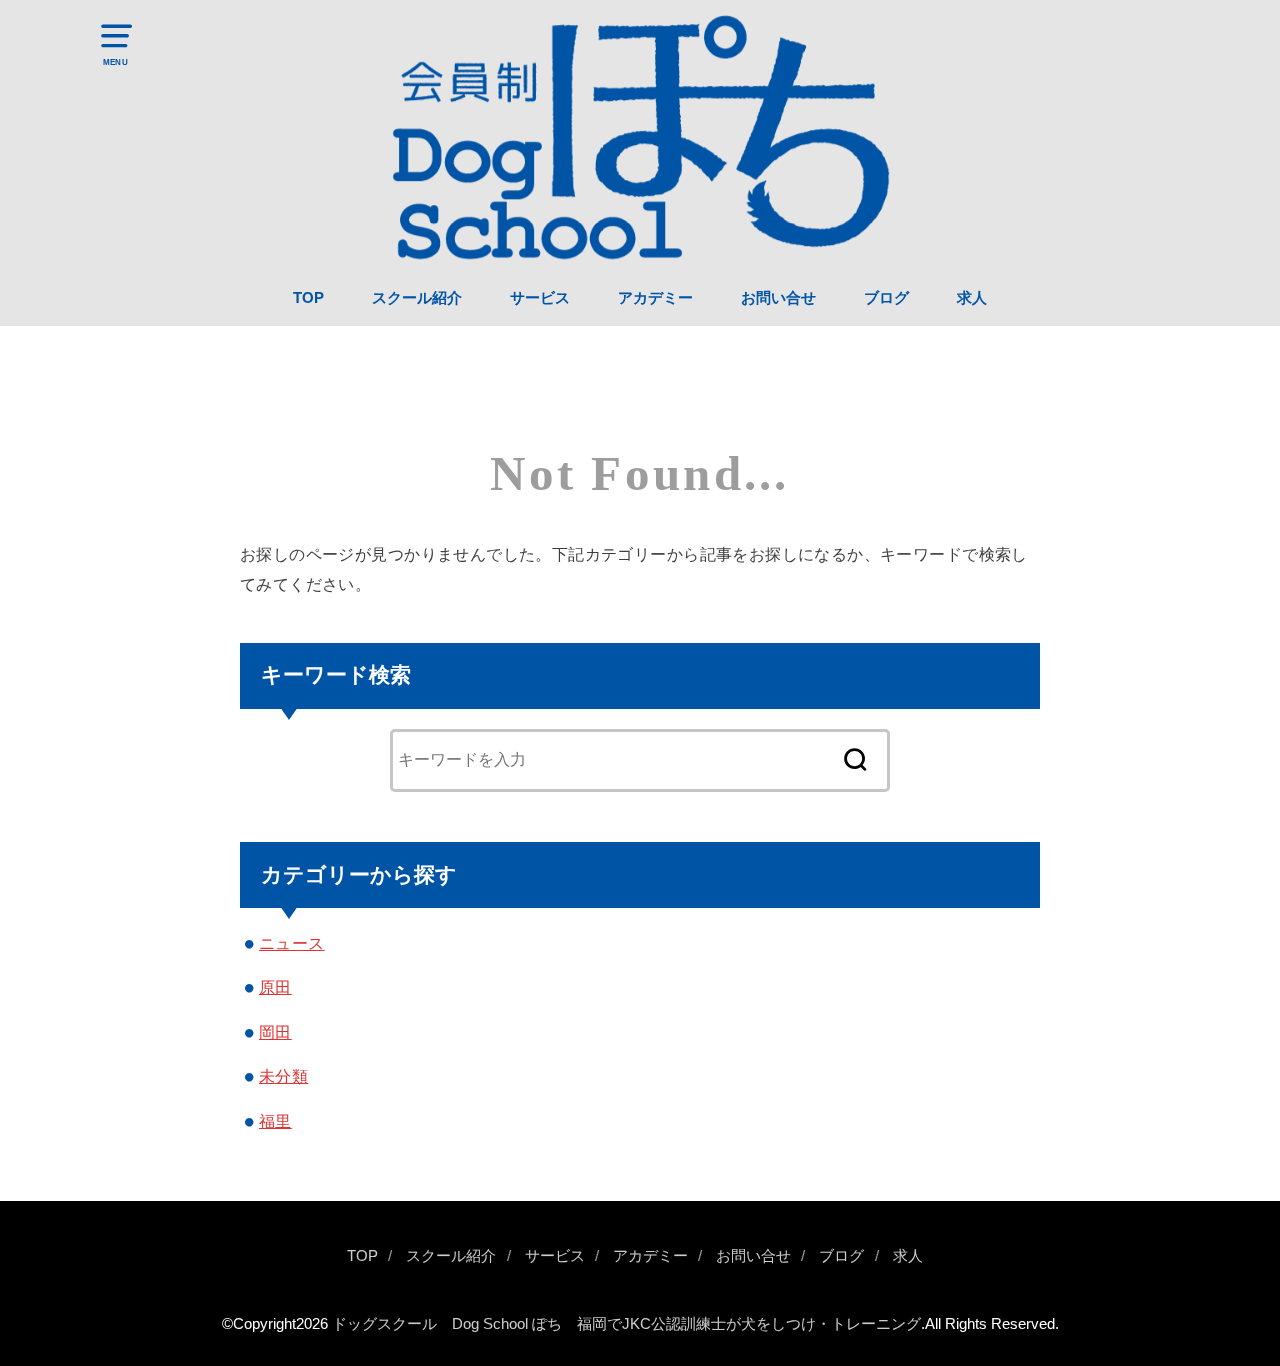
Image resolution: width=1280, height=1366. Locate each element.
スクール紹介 (417, 298)
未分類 (283, 1076)
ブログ (886, 298)
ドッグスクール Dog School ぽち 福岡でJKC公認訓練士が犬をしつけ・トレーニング (626, 1324)
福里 (275, 1121)
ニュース (292, 943)
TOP (308, 298)
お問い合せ (778, 298)
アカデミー (655, 298)
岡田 (275, 1032)
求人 (972, 298)
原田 (275, 987)
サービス (540, 298)
